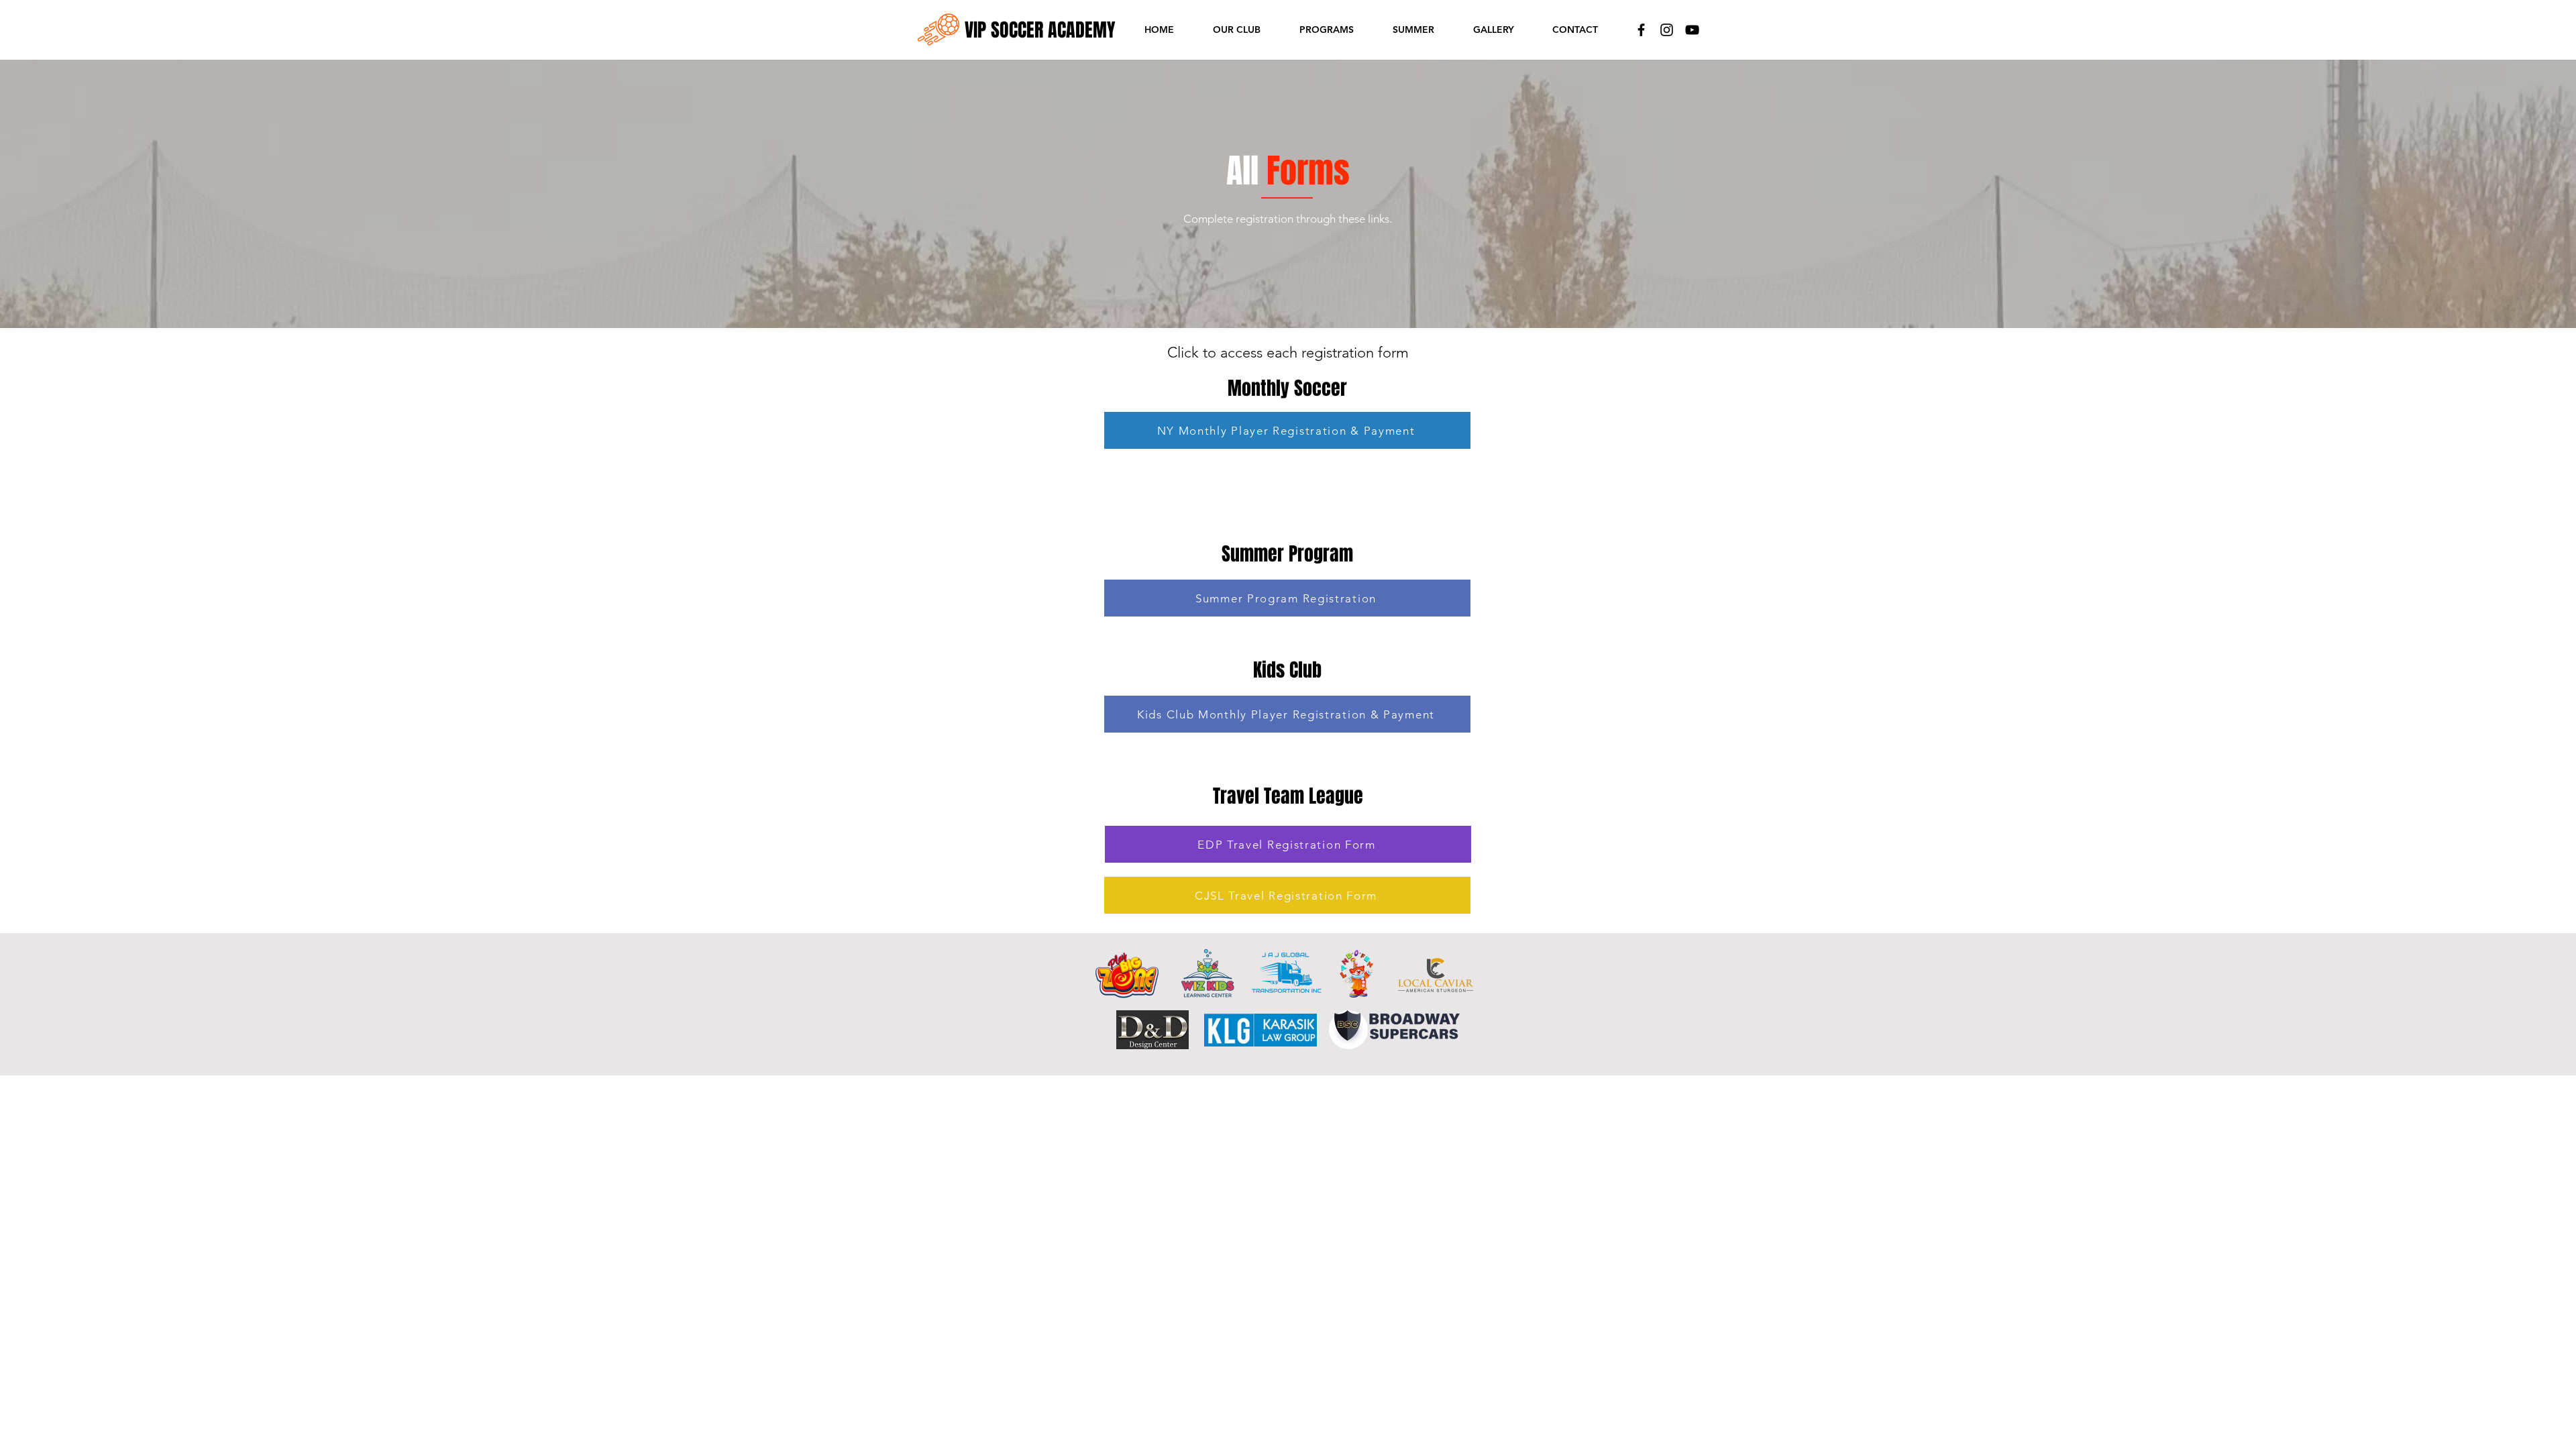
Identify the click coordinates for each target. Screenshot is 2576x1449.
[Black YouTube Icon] (1692, 30)
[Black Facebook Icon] (1641, 30)
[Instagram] (1667, 30)
